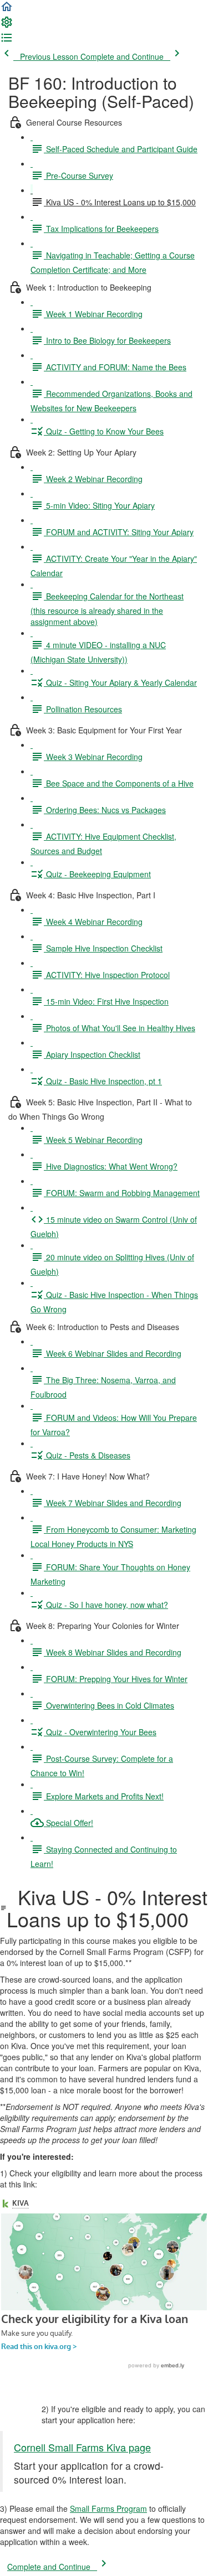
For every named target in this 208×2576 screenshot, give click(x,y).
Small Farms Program (108, 2508)
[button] (7, 10)
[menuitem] (7, 25)
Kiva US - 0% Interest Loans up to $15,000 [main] (107, 1908)
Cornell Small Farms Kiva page (82, 2447)
